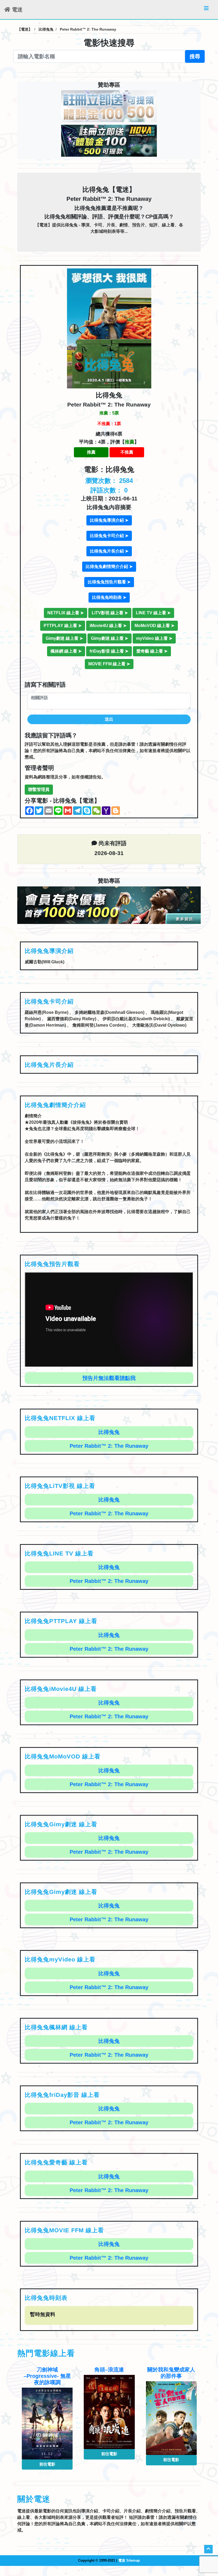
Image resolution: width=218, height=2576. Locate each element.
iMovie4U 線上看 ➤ (108, 626)
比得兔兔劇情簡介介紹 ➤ (109, 567)
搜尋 (195, 56)
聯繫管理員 (39, 789)
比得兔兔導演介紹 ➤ (109, 520)
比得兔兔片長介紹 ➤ (109, 551)
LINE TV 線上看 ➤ (153, 613)
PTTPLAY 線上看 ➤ (63, 626)
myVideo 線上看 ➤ (154, 638)
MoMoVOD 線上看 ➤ (154, 626)
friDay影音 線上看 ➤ (109, 651)
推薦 (91, 452)
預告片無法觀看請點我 (109, 1378)
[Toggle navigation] (206, 10)
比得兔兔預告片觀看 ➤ (109, 582)
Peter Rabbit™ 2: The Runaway (109, 1446)
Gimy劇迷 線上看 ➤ (64, 638)
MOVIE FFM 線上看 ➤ (109, 664)
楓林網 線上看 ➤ (66, 651)
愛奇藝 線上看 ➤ (152, 651)
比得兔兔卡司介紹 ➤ (109, 536)
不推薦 (127, 452)
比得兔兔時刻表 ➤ (109, 597)
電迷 (16, 10)
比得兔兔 (109, 1432)
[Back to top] (208, 2549)
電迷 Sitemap (129, 2560)
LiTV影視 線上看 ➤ (110, 613)
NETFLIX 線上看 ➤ (66, 613)
